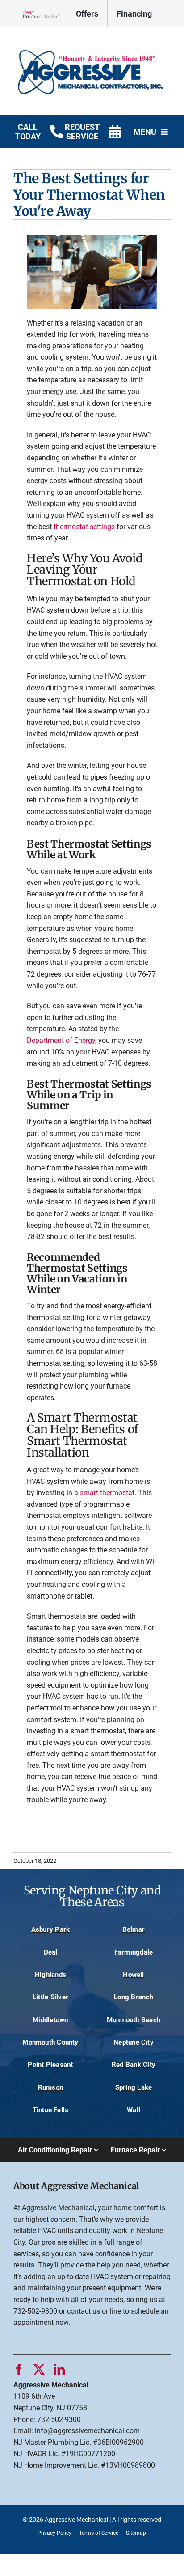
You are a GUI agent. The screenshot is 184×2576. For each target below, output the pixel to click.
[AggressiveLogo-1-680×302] (92, 40)
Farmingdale (134, 1952)
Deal (51, 1952)
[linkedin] (59, 2369)
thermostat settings (84, 527)
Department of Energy (61, 1040)
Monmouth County (50, 2042)
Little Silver (50, 1997)
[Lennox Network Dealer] (45, 14)
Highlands (50, 1975)
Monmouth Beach (134, 2020)
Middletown (50, 2020)
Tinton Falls (51, 2110)
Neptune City (134, 2042)
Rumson (50, 2087)
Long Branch (134, 1997)
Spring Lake (134, 2087)
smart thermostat (107, 1493)
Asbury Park (51, 1929)
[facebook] (19, 2369)
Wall (134, 2110)
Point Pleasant (50, 2065)
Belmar (134, 1929)
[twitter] (39, 2369)
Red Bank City (134, 2065)
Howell (133, 1975)
